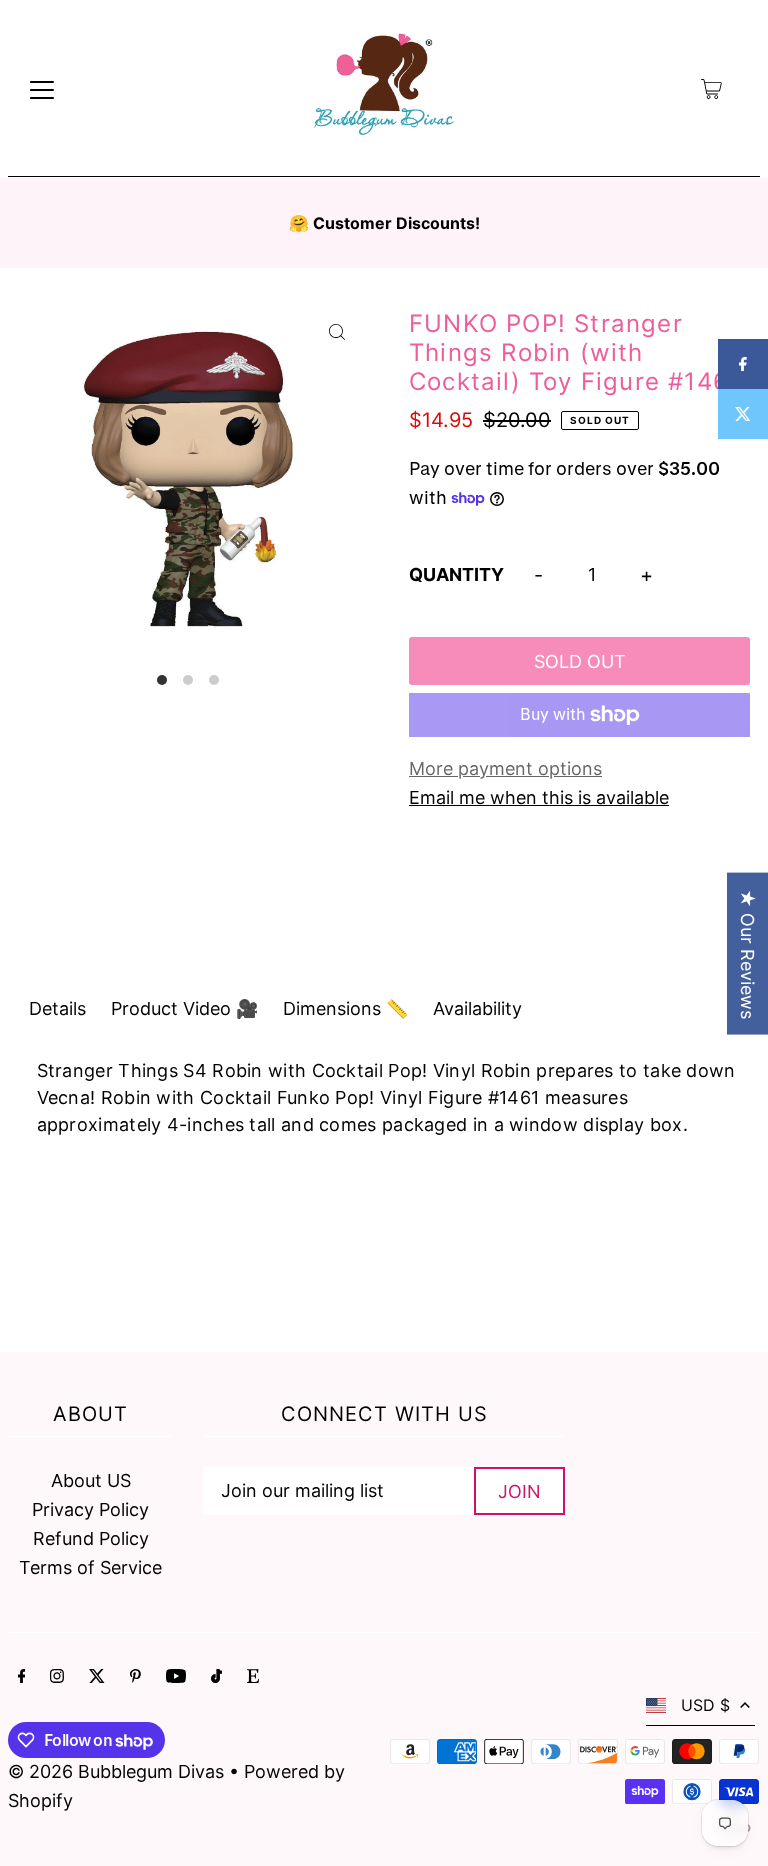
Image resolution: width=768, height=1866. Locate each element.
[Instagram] (57, 1677)
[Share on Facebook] (743, 364)
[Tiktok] (216, 1677)
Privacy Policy (90, 1509)
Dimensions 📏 (345, 1008)
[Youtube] (176, 1677)
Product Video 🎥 (184, 1008)
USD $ (705, 1705)
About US (91, 1480)
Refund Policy (91, 1538)
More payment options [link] (505, 768)
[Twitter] (97, 1677)
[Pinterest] (135, 1677)
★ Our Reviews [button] (747, 954)
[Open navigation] (42, 89)
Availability (477, 1008)
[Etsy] (253, 1677)
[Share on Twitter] (743, 414)
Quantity (456, 574)
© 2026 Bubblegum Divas (118, 1771)
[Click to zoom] (336, 331)
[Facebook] (22, 1677)
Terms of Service (90, 1567)
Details (57, 1008)
